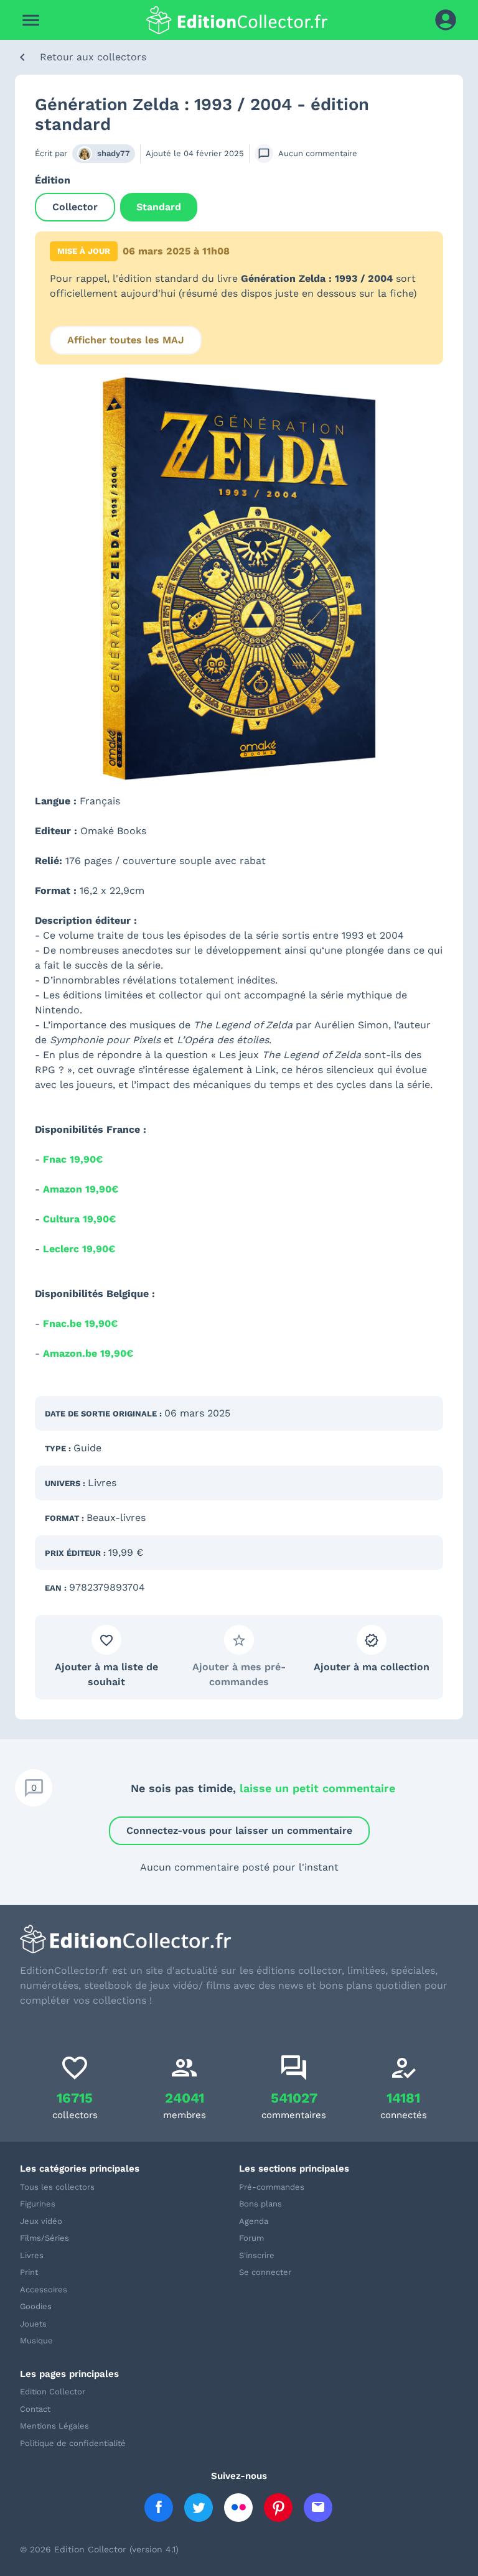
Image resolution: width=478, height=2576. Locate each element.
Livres (102, 1483)
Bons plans (260, 2204)
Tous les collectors (57, 2187)
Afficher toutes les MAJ (126, 340)
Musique (36, 2341)
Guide (87, 1448)
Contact (35, 2409)
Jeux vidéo (41, 2221)
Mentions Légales (54, 2426)
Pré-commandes (272, 2187)
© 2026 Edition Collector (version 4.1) (99, 2549)
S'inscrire (257, 2255)
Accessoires (44, 2290)
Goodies (36, 2306)
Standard (159, 207)
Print (29, 2272)
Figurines (38, 2204)
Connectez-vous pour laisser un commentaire (239, 1830)
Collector (75, 207)
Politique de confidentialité (73, 2443)
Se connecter (265, 2272)
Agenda (254, 2221)
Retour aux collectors (93, 57)
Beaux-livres (116, 1518)
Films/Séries (45, 2238)
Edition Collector (53, 2392)
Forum (251, 2238)
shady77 (114, 153)
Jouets (33, 2324)
